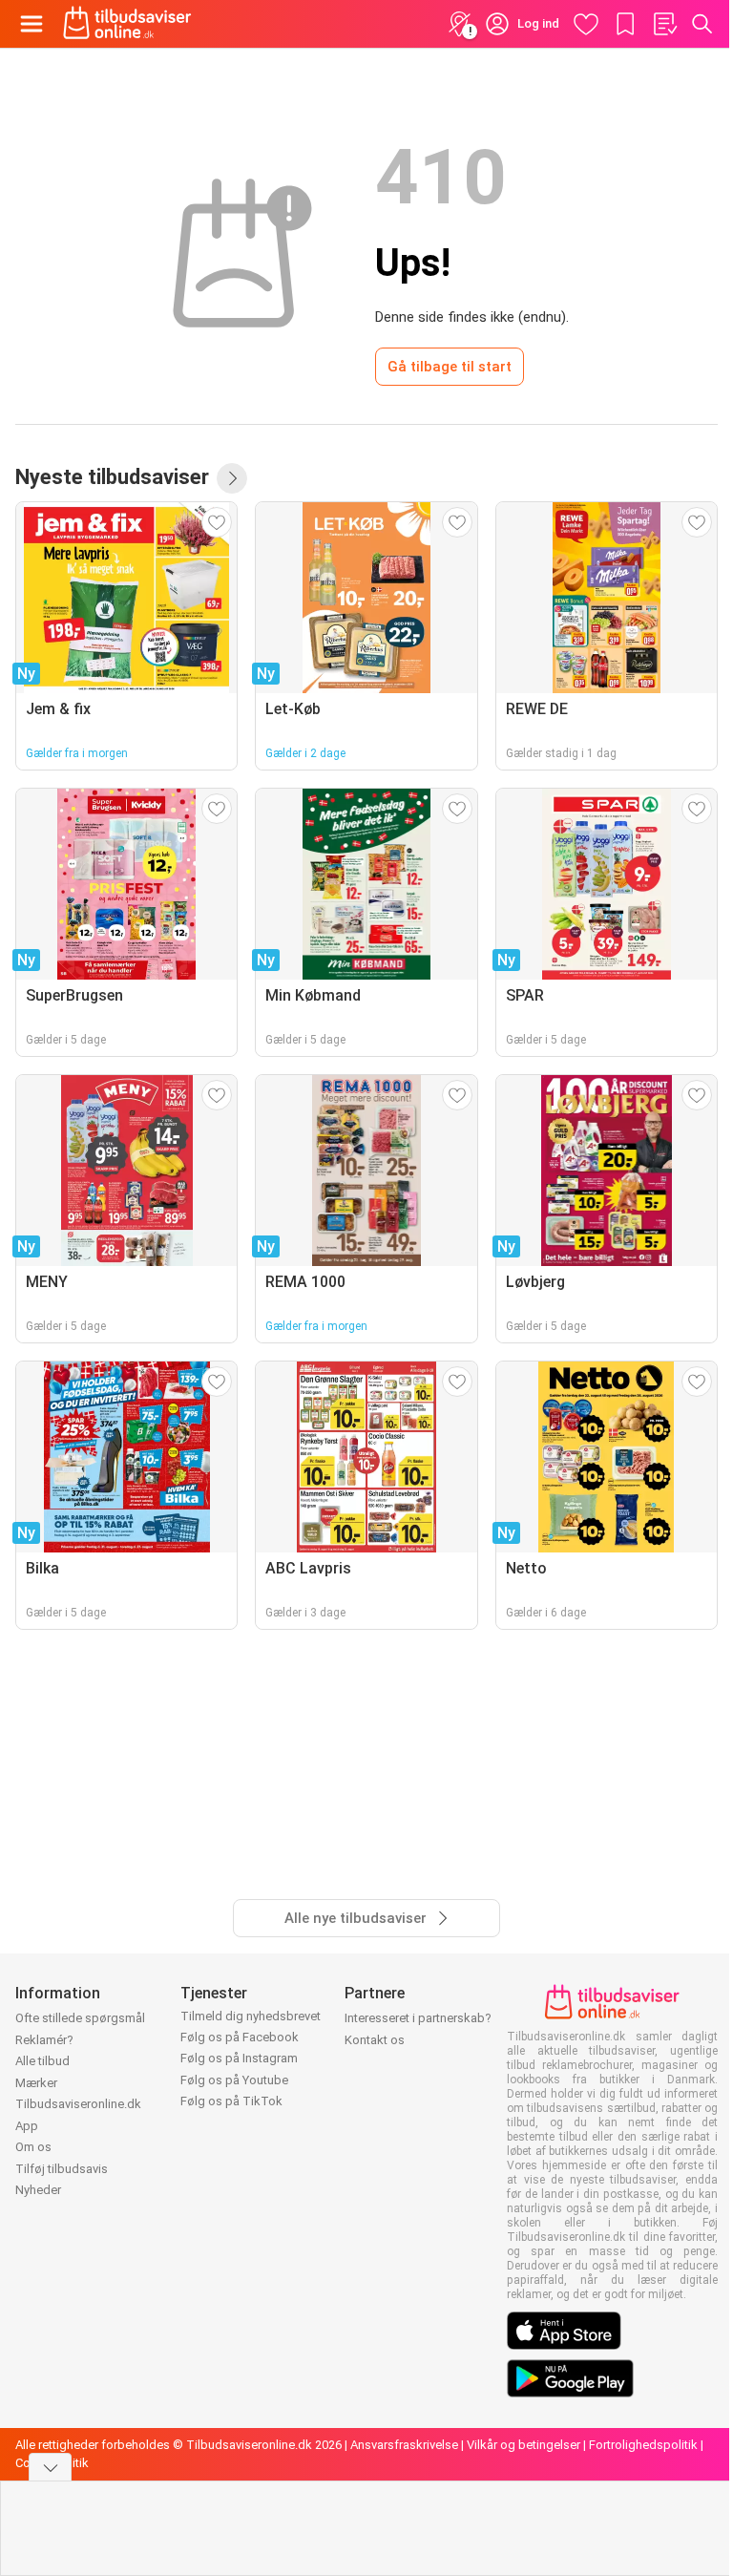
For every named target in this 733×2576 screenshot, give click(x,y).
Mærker (36, 2083)
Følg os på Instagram (239, 2058)
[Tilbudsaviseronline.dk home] (127, 24)
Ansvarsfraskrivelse (404, 2445)
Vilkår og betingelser (524, 2445)
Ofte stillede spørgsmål (80, 2018)
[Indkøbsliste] (664, 24)
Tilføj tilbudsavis (62, 2169)
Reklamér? (44, 2040)
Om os (33, 2147)
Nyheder (38, 2190)
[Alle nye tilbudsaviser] (232, 478)
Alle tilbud (42, 2061)
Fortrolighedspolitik (643, 2445)
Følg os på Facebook (240, 2037)
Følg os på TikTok (231, 2101)
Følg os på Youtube (234, 2080)
